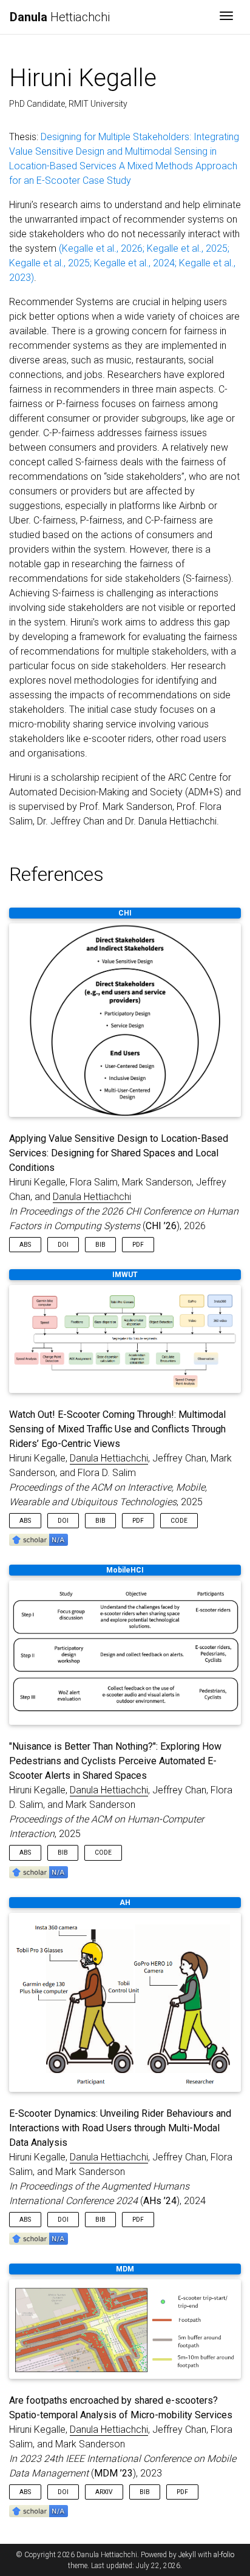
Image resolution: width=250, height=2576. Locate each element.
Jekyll (187, 2555)
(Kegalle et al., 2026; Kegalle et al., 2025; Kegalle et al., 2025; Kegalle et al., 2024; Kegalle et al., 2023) (122, 263)
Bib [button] (100, 1245)
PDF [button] (138, 1245)
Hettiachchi (60, 17)
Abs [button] (25, 1245)
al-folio (224, 2555)
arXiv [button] (104, 2492)
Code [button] (179, 1521)
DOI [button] (63, 1245)
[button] (39, 1539)
